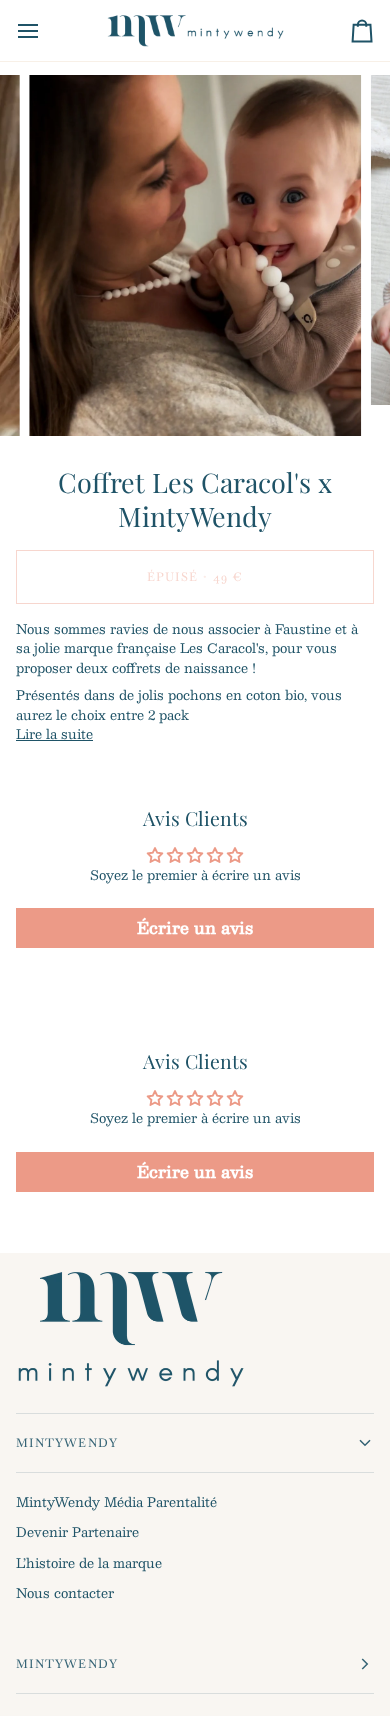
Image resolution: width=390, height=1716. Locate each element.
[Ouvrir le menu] (46, 30)
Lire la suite (54, 735)
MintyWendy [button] (67, 1443)
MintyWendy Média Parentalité (116, 1502)
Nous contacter (65, 1593)
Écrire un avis (195, 927)
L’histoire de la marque (89, 1563)
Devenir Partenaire (77, 1532)
